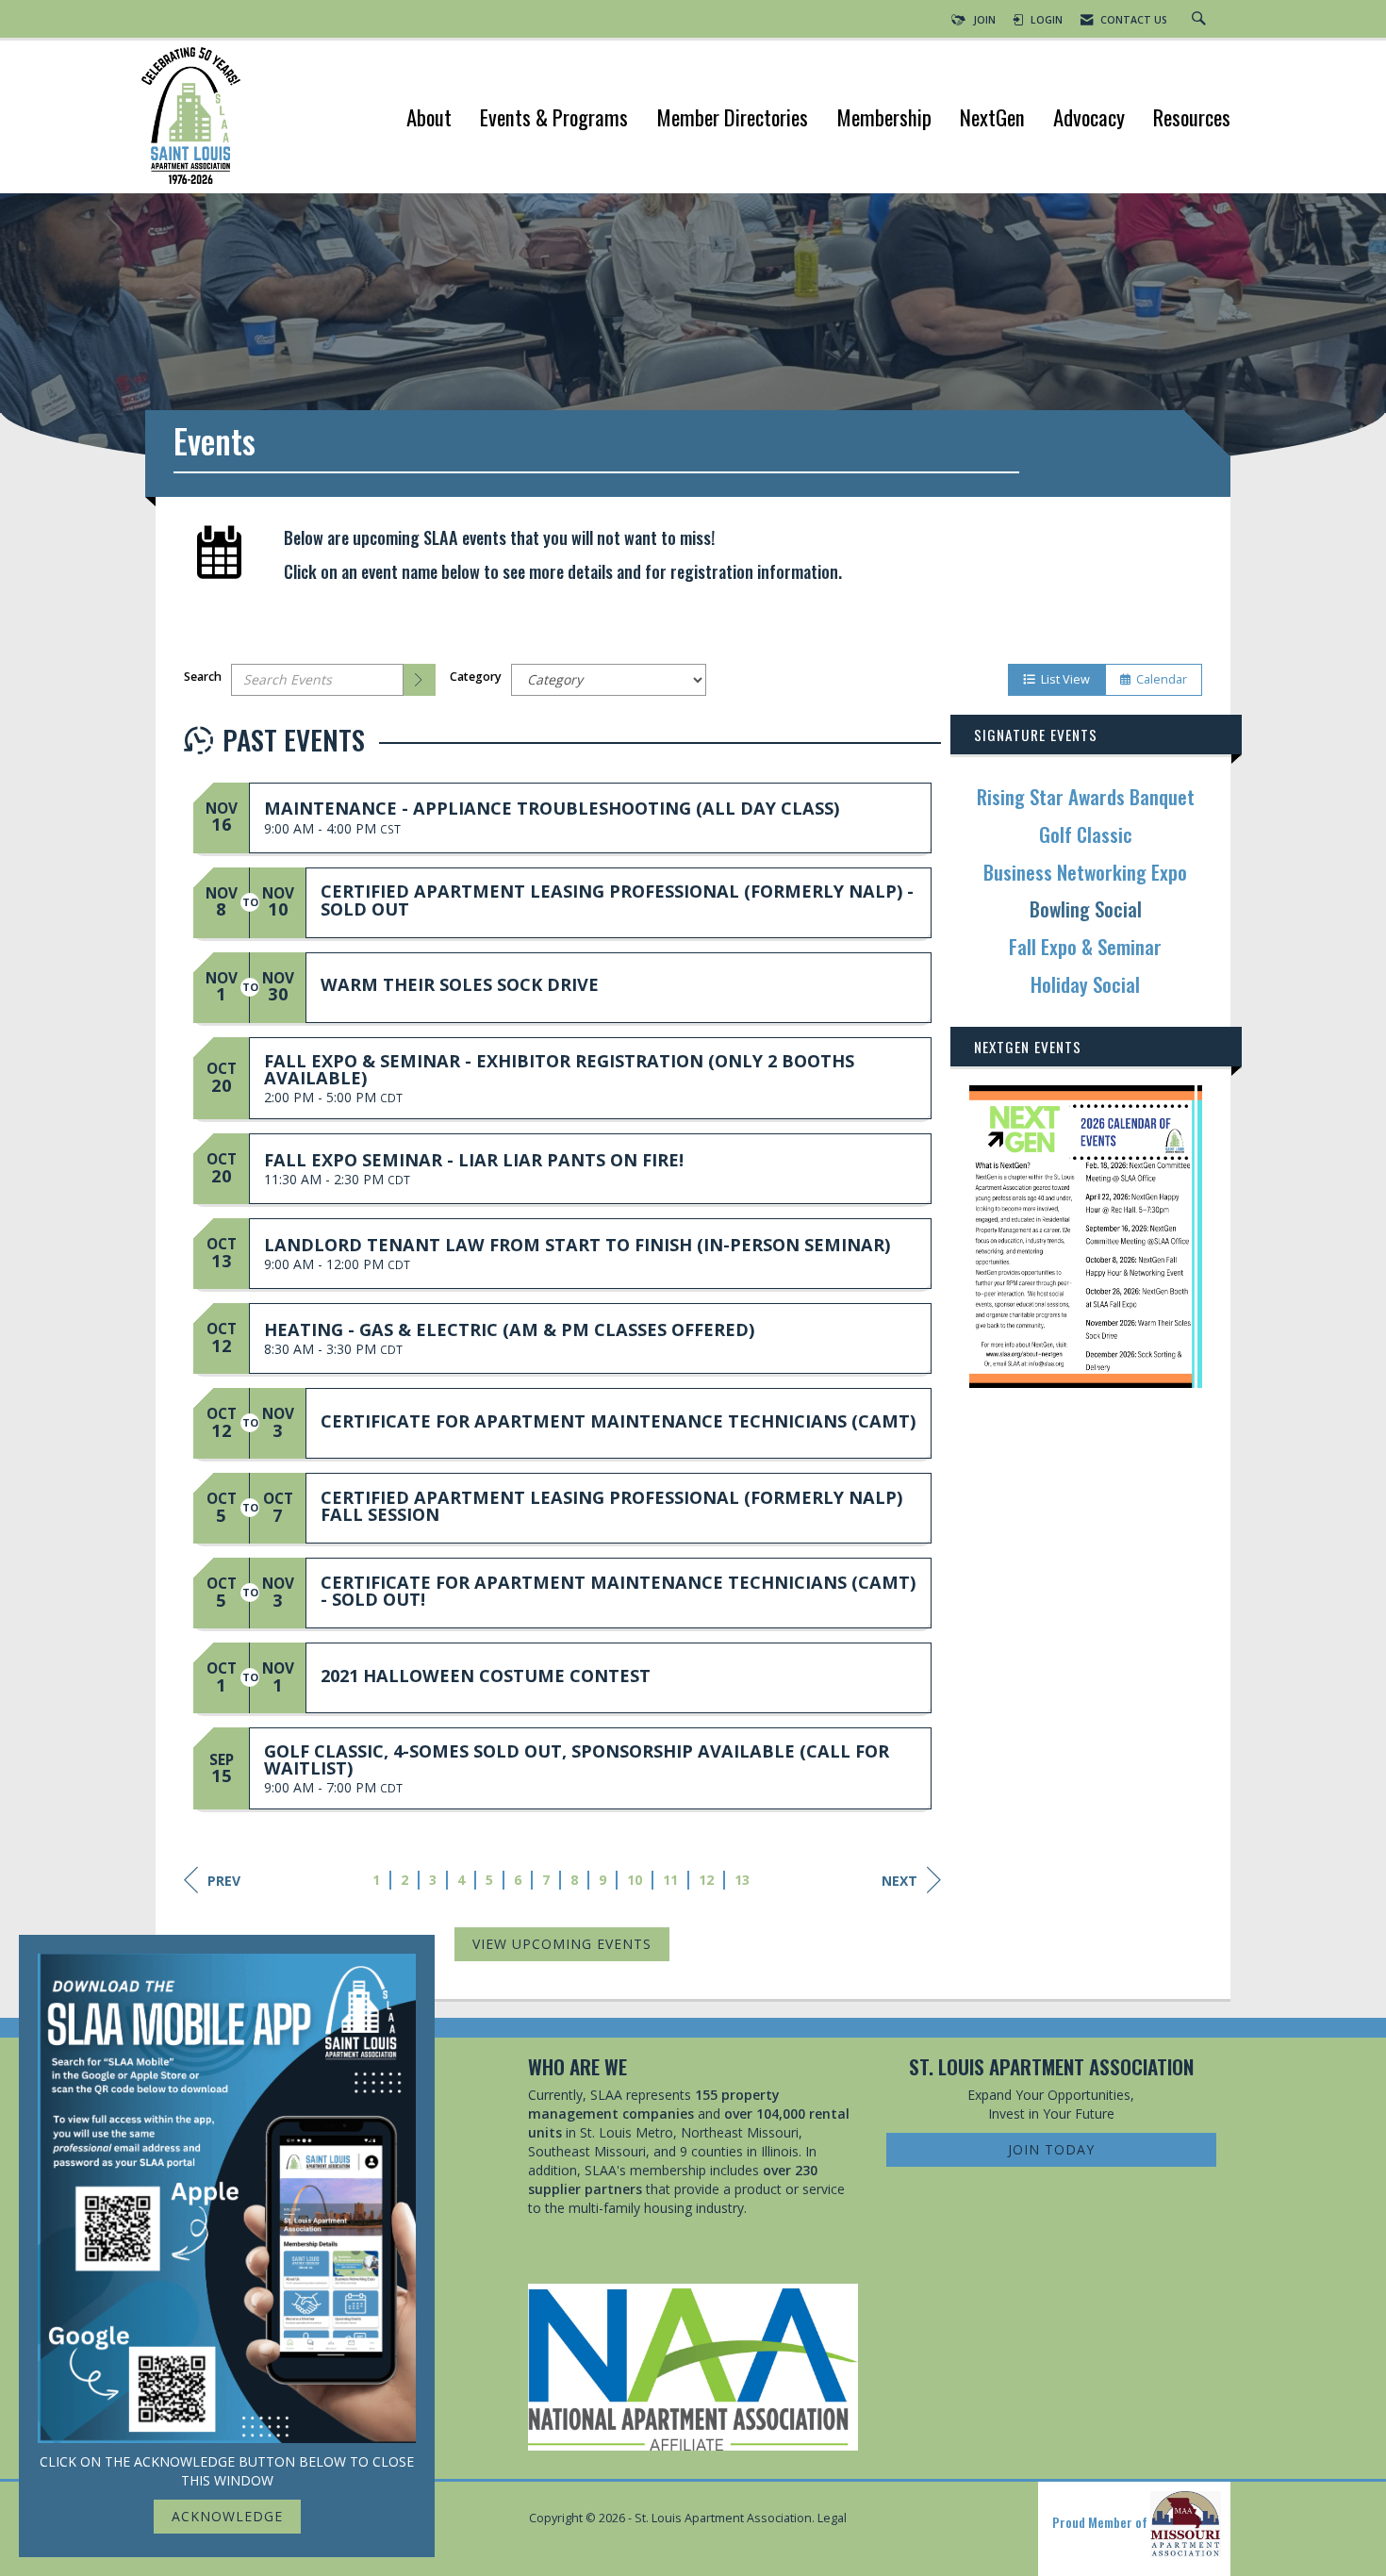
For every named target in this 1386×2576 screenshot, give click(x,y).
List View (1063, 679)
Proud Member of (1101, 2522)
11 (671, 1880)
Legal (832, 2518)
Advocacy (1089, 119)
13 (743, 1880)
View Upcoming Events (562, 1944)
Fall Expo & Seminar (1085, 946)
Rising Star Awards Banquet (1086, 796)
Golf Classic (1086, 834)
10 (635, 1880)
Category (476, 677)
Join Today (1051, 2149)
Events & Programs (554, 119)
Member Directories (732, 119)
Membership (884, 119)
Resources (1192, 119)
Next (899, 1881)
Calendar (1159, 679)
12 (707, 1880)
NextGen (992, 119)
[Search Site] (1201, 20)
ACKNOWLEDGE (227, 2516)
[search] (420, 680)
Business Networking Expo (1085, 872)
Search (203, 677)
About (429, 119)
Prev (224, 1881)
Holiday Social (1085, 984)
